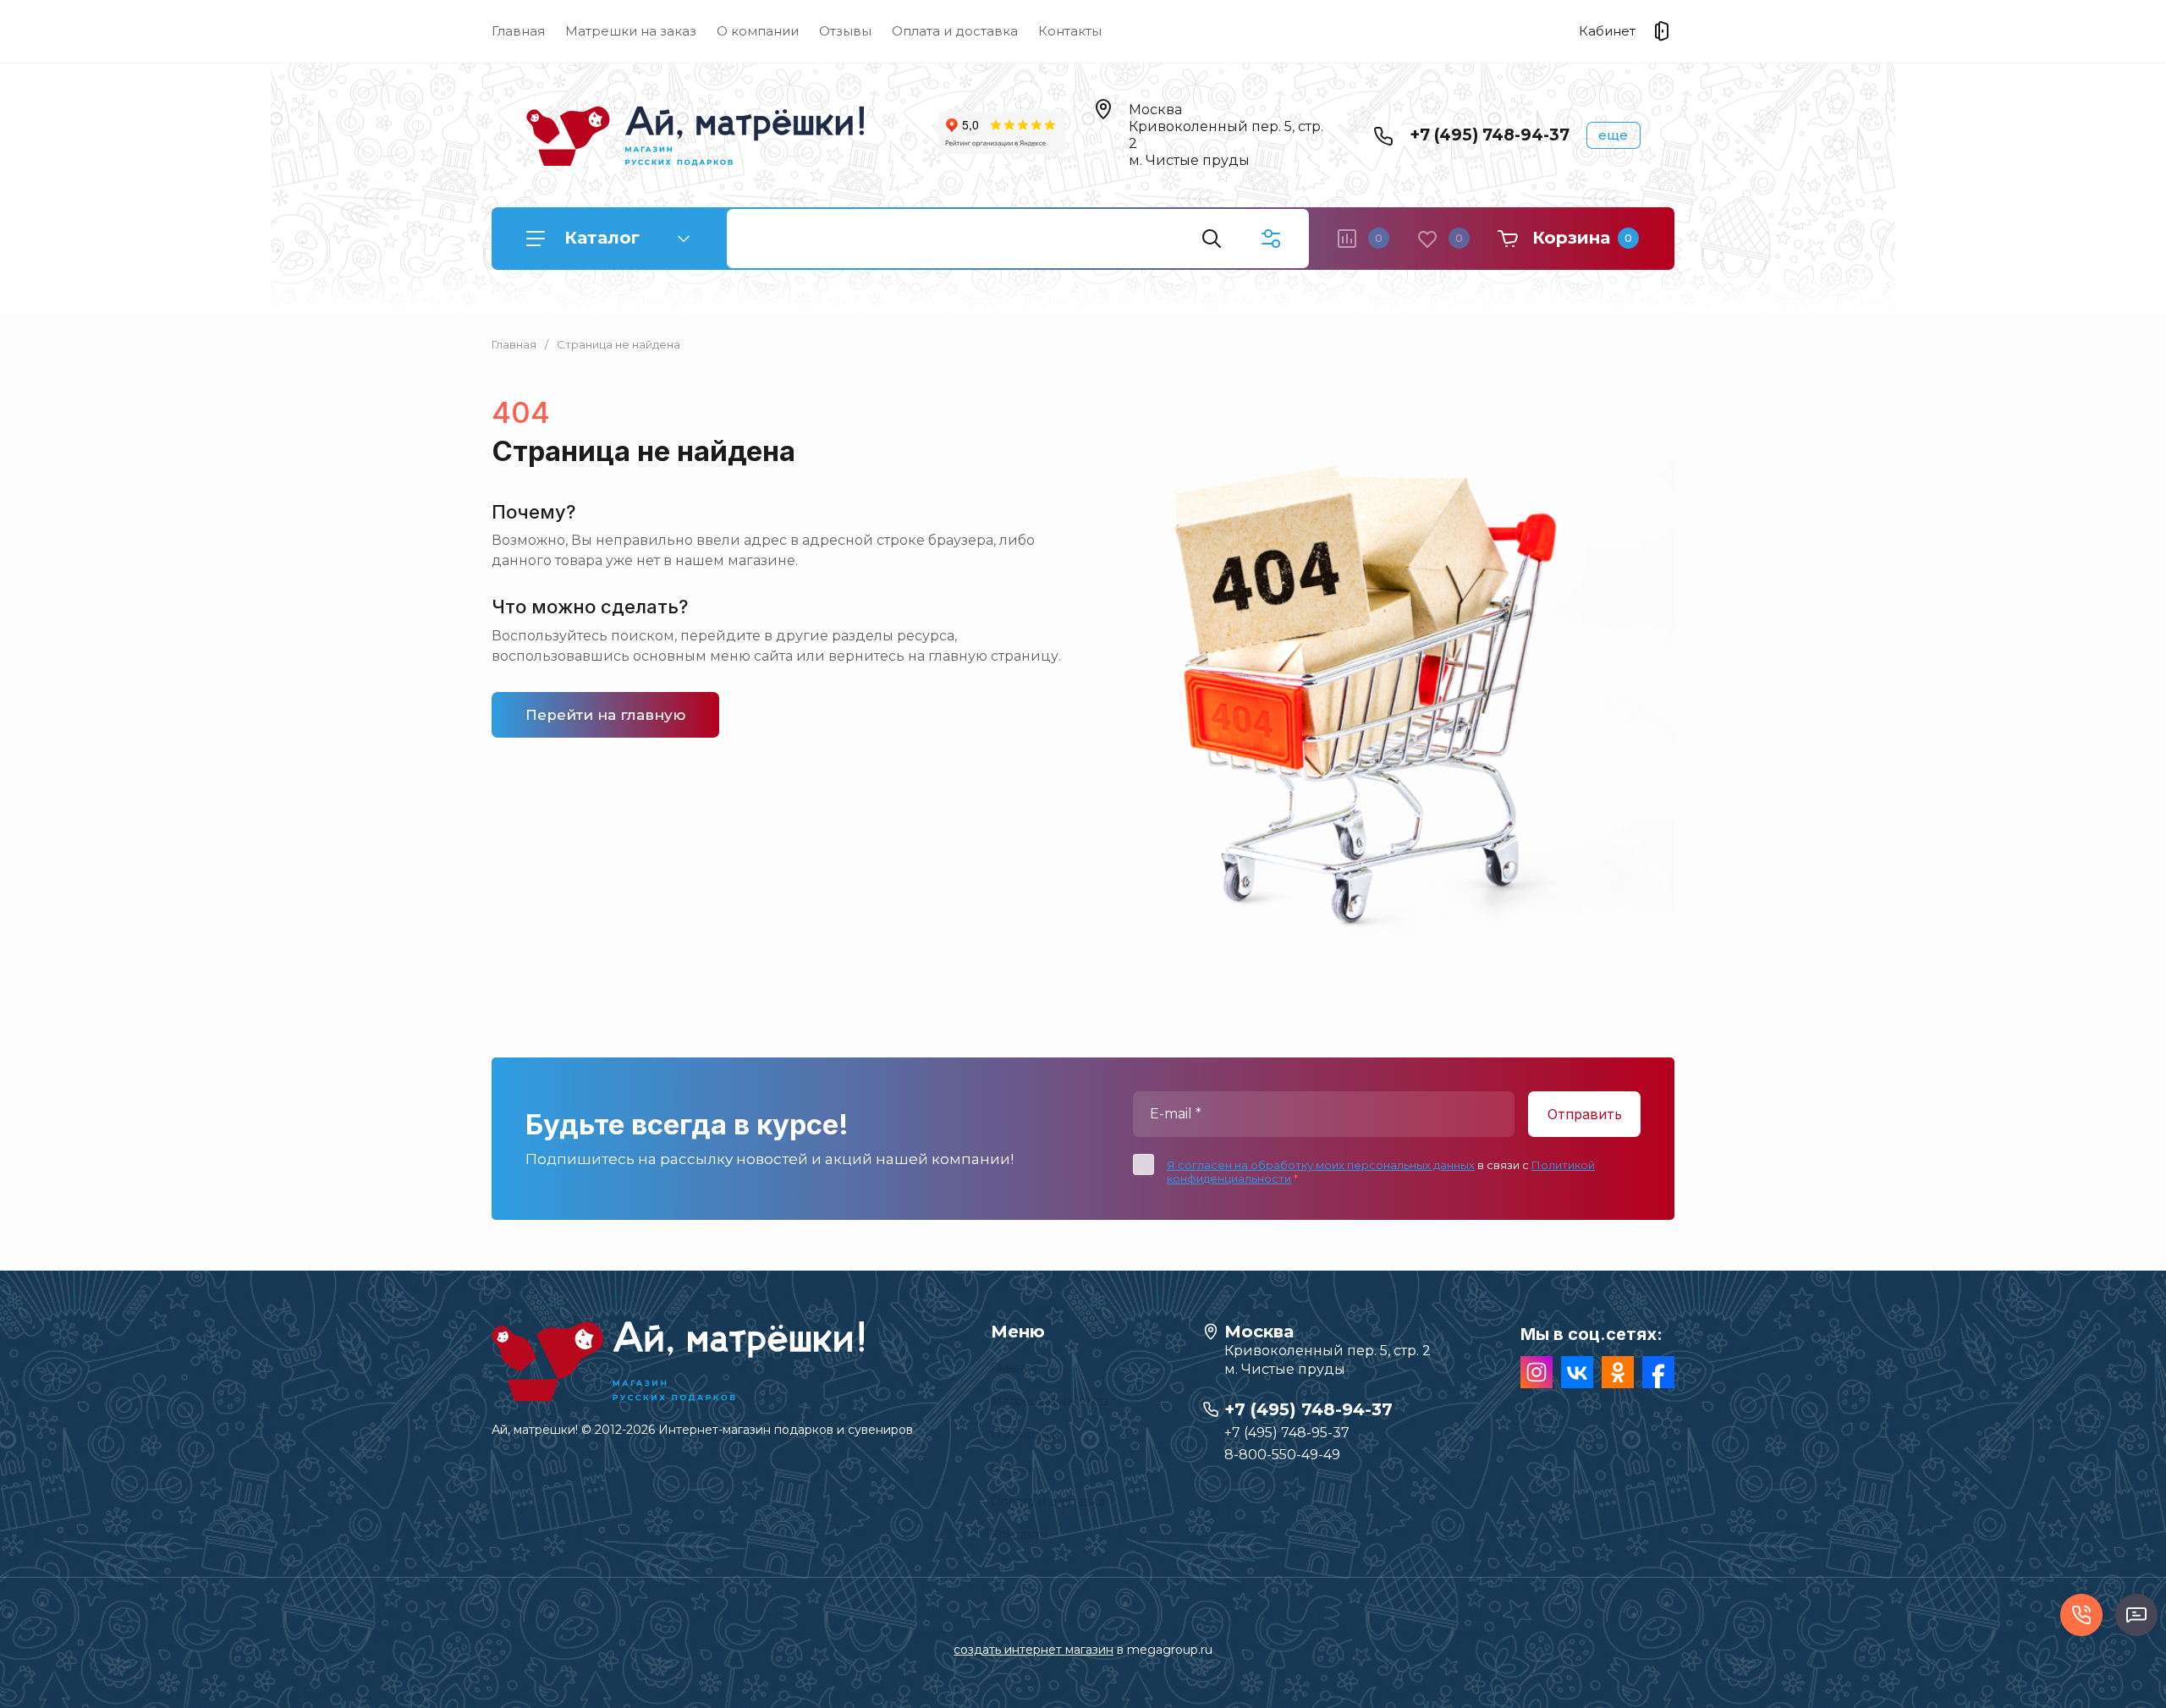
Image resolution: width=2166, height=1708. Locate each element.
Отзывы (845, 31)
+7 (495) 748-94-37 (1490, 135)
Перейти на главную (605, 715)
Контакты (1070, 31)
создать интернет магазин (1034, 1650)
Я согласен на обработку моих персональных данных (1321, 1165)
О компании (758, 31)
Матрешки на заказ (631, 31)
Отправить (1585, 1114)
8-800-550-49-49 (1282, 1455)
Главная (518, 31)
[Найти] (1212, 239)
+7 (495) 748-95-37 (1287, 1433)
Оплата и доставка (955, 31)
